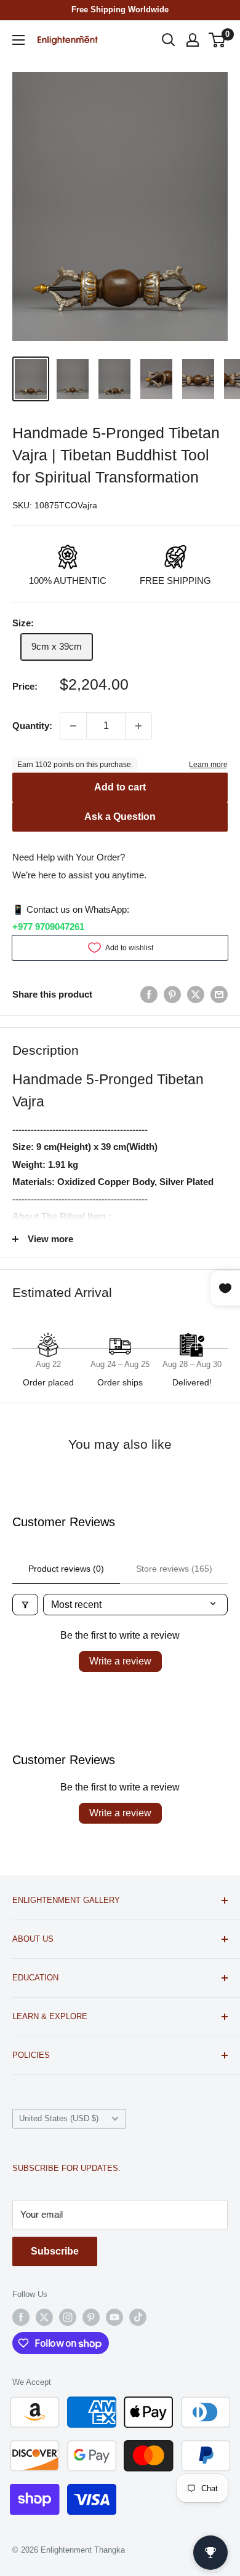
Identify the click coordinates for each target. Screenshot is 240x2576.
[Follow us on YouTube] (114, 2317)
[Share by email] (219, 994)
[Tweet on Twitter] (196, 994)
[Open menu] (18, 40)
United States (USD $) (59, 2118)
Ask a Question (120, 817)
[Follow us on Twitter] (44, 2317)
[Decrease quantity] (73, 726)
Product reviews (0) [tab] (66, 1569)
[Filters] (25, 1605)
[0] (218, 40)
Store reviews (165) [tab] (174, 1569)
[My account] (193, 40)
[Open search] (169, 40)
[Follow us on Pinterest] (91, 2317)
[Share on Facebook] (149, 994)
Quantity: (32, 726)
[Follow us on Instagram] (68, 2317)
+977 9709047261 (48, 927)
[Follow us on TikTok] (138, 2317)
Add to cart (120, 787)
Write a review (120, 1661)
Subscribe (55, 2251)
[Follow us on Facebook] (21, 2317)
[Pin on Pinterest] (172, 994)
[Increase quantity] (138, 726)
